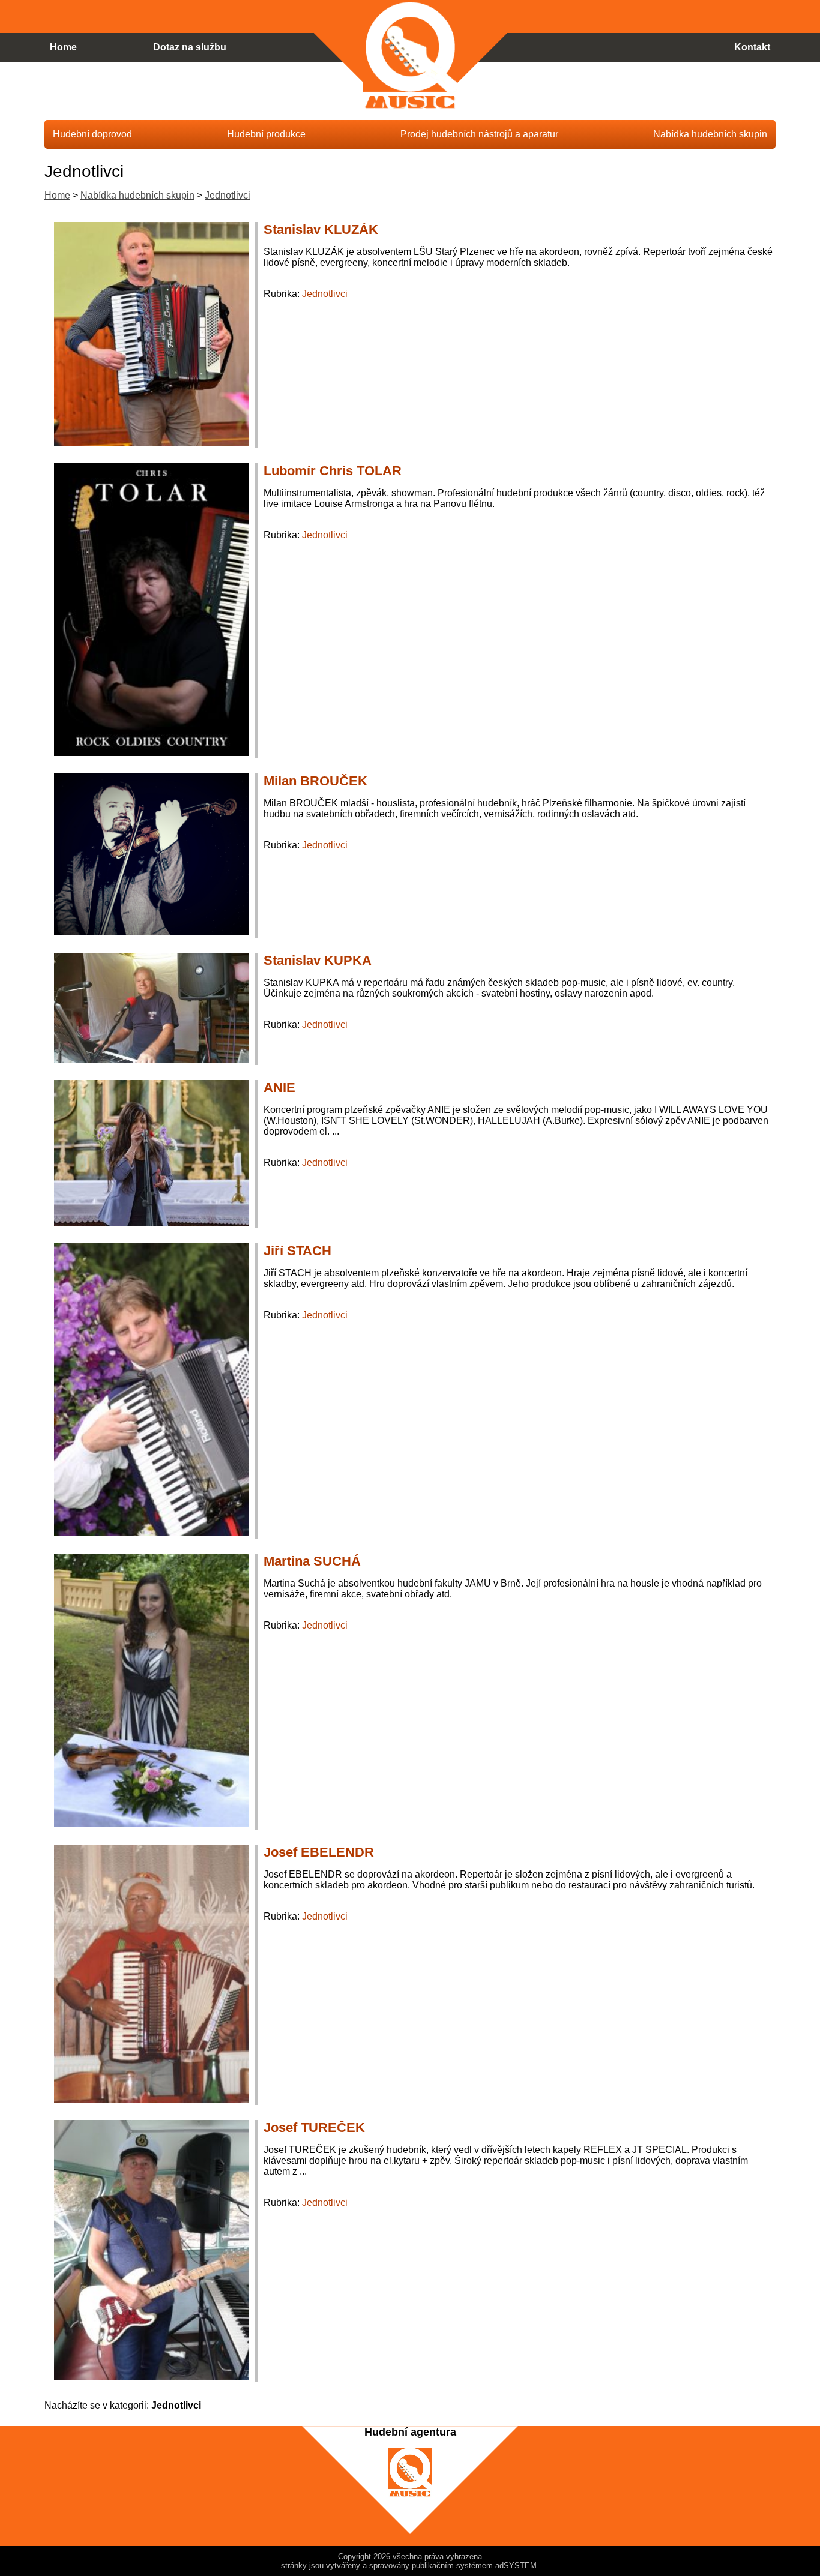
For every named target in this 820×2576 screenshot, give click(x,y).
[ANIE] (152, 1223)
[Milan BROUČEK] (152, 932)
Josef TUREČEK (314, 2127)
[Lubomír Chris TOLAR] (152, 753)
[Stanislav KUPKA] (152, 1059)
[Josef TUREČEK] (152, 2376)
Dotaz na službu (190, 47)
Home (57, 195)
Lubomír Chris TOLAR (333, 471)
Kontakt (752, 47)
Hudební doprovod (92, 134)
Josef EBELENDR (319, 1852)
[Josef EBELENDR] (152, 2099)
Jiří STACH (297, 1251)
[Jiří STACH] (152, 1533)
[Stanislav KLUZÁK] (152, 443)
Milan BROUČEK (315, 781)
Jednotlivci (325, 294)
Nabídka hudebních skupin (137, 195)
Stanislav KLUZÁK (321, 230)
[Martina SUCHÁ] (152, 1824)
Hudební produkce (266, 134)
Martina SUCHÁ (312, 1561)
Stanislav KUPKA (318, 960)
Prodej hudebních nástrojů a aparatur (479, 134)
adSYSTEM (516, 2565)
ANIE (279, 1088)
